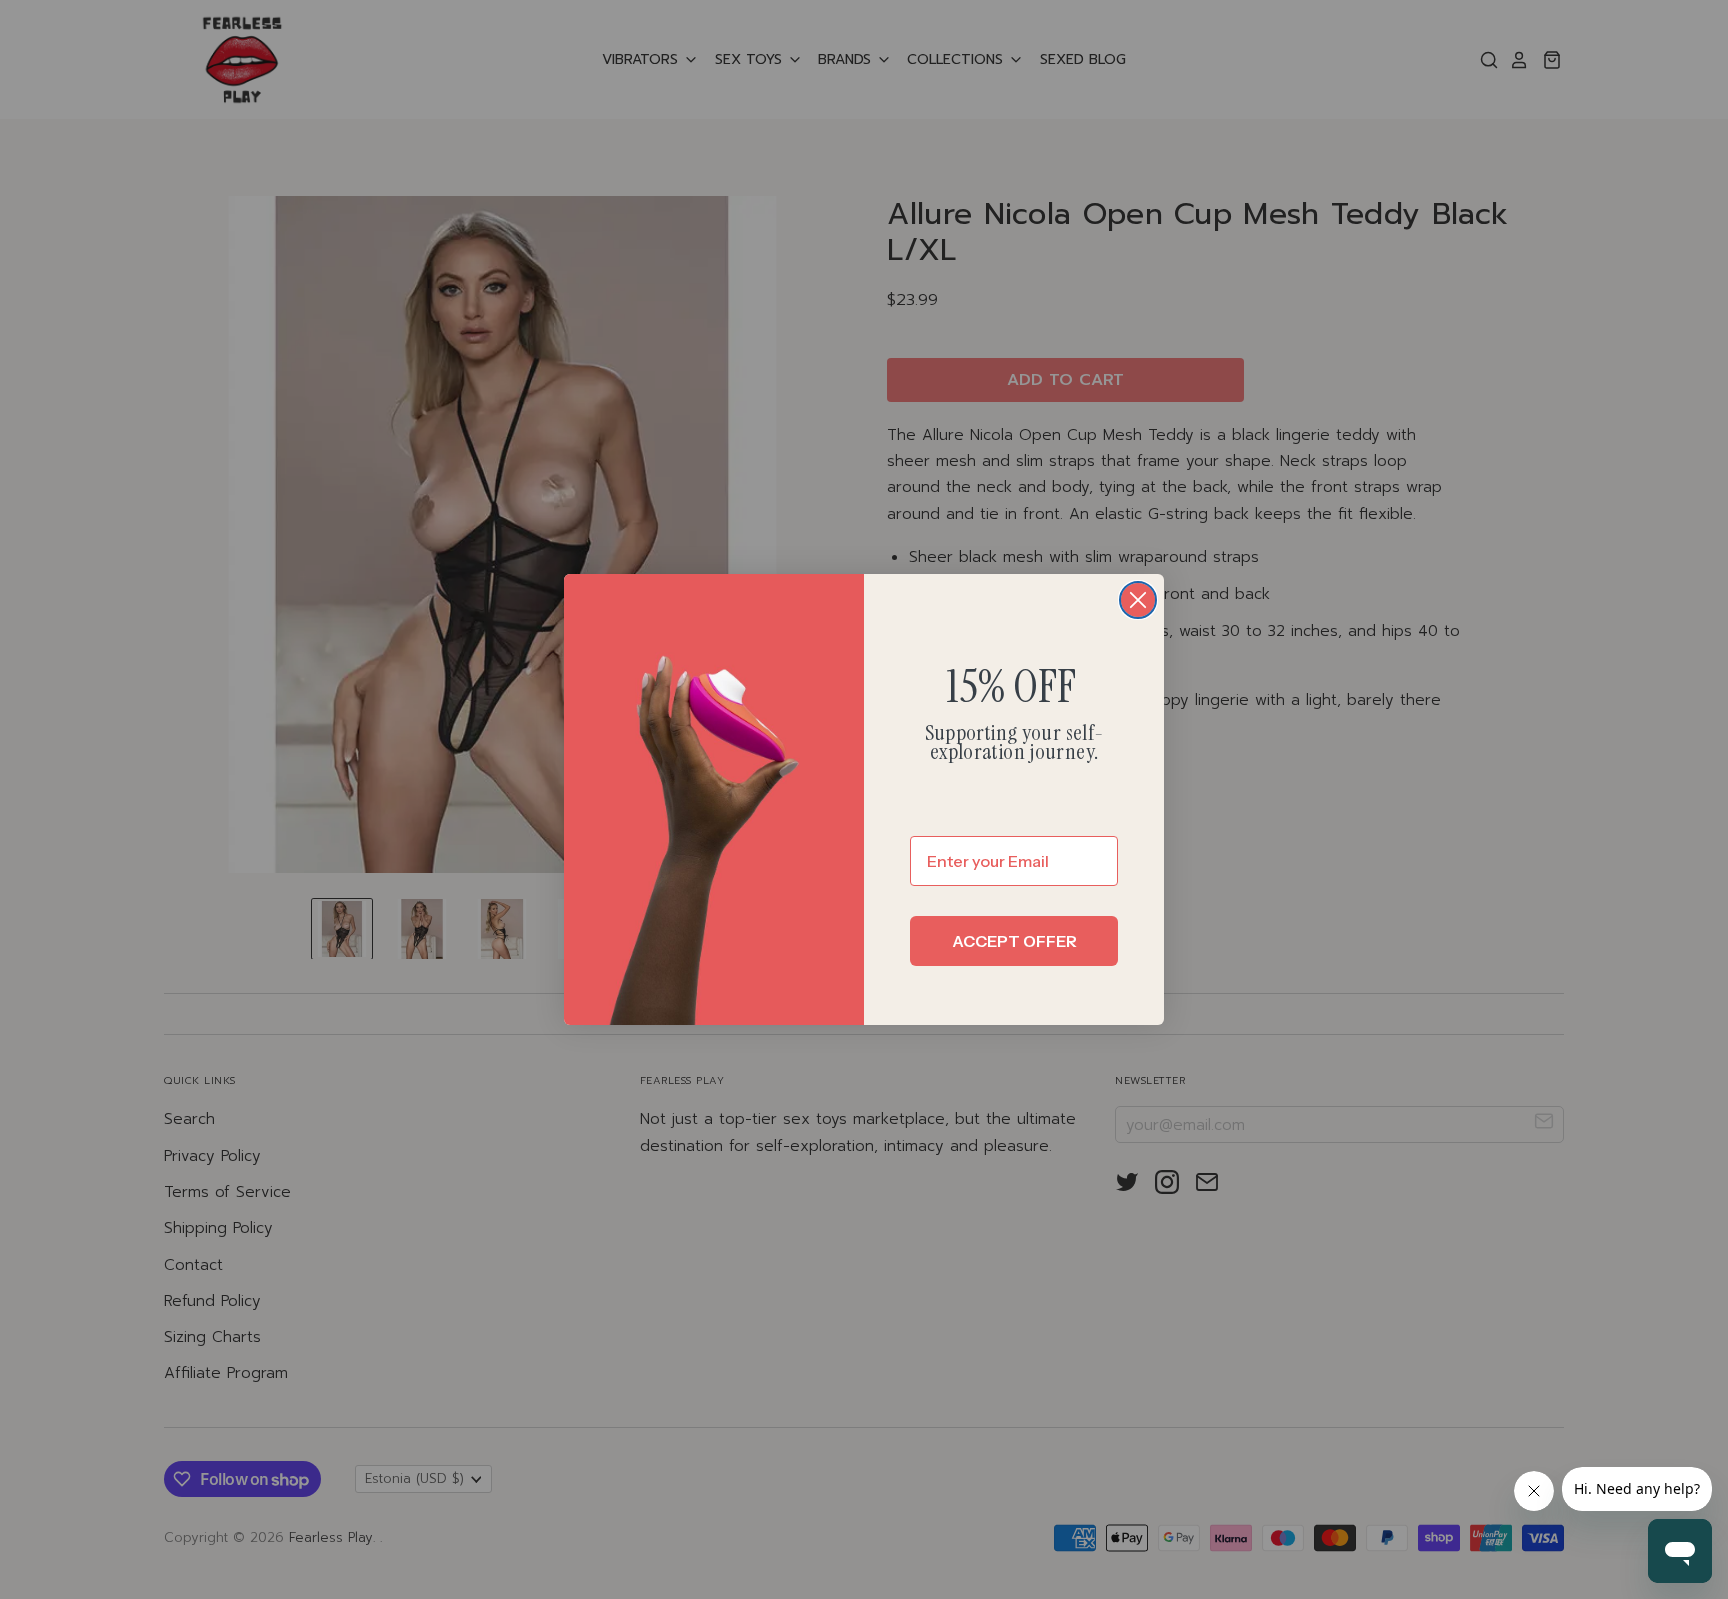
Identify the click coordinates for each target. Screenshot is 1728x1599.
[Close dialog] (1138, 600)
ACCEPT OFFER (1014, 941)
